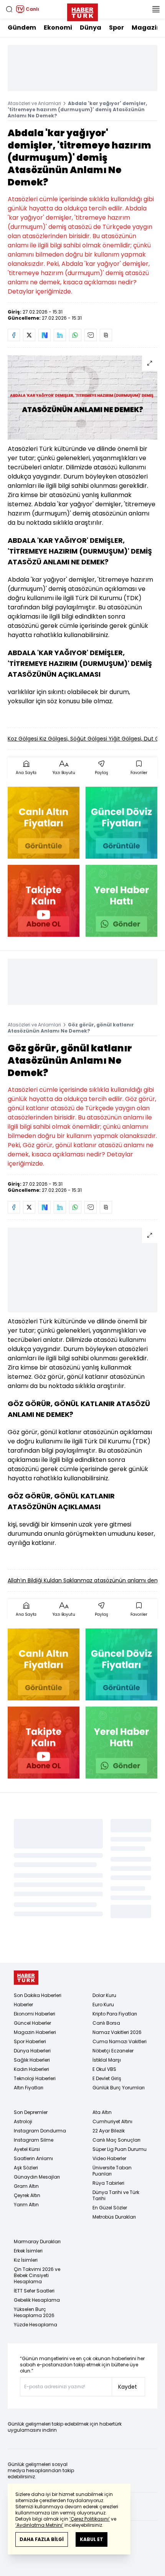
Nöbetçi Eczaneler (113, 2051)
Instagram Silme (34, 2140)
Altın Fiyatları (29, 2088)
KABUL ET (92, 2539)
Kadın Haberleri (31, 2069)
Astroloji (23, 2121)
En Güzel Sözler (110, 2208)
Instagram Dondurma (40, 2131)
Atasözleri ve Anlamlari (34, 103)
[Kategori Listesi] (156, 9)
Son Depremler (31, 2112)
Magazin (146, 28)
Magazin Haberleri (35, 2032)
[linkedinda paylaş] (60, 335)
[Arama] (9, 9)
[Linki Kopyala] (106, 335)
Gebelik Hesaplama (37, 2300)
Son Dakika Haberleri (38, 1995)
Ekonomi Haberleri (35, 2014)
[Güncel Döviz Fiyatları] (121, 823)
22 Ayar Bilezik (109, 2131)
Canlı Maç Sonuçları (116, 2140)
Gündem (22, 28)
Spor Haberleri (30, 2041)
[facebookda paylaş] (14, 335)
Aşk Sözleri (26, 2168)
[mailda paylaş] (91, 335)
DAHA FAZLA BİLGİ (42, 2539)
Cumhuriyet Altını (112, 2121)
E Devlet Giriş (107, 2078)
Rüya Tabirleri (108, 2183)
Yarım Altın (26, 2205)
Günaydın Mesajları (37, 2177)
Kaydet (128, 2387)
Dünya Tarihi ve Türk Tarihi (116, 2195)
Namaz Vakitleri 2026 (117, 2032)
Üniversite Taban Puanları (112, 2171)
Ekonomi (58, 28)
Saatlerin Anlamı (33, 2158)
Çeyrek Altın (27, 2195)
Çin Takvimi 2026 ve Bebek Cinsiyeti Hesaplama (37, 2275)
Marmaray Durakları (37, 2241)
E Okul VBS (104, 2069)
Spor (116, 28)
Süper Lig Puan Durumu (120, 2149)
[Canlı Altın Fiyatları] (44, 823)
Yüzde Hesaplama (35, 2325)
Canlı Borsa (106, 2023)
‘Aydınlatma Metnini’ (39, 2525)
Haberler (23, 2005)
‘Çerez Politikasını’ (90, 2519)
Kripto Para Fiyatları (115, 2014)
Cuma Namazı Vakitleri (120, 2041)
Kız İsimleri (26, 2260)
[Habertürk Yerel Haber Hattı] (121, 901)
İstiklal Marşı (107, 2060)
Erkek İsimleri (28, 2251)
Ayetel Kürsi (27, 2149)
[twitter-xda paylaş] (29, 335)
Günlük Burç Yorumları (119, 2088)
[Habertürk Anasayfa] (82, 11)
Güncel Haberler (32, 2023)
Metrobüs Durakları (114, 2217)
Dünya (91, 28)
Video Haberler (109, 2158)
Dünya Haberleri (32, 2051)
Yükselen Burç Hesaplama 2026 (34, 2312)
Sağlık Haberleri (32, 2060)
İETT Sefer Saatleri (34, 2291)
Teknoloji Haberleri (35, 2078)
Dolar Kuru (104, 1995)
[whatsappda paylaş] (75, 335)
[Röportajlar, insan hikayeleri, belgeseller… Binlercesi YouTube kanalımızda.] (44, 901)
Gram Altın (26, 2186)
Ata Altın (102, 2112)
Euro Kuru (103, 2005)
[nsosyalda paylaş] (45, 335)
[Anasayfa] (26, 1978)
